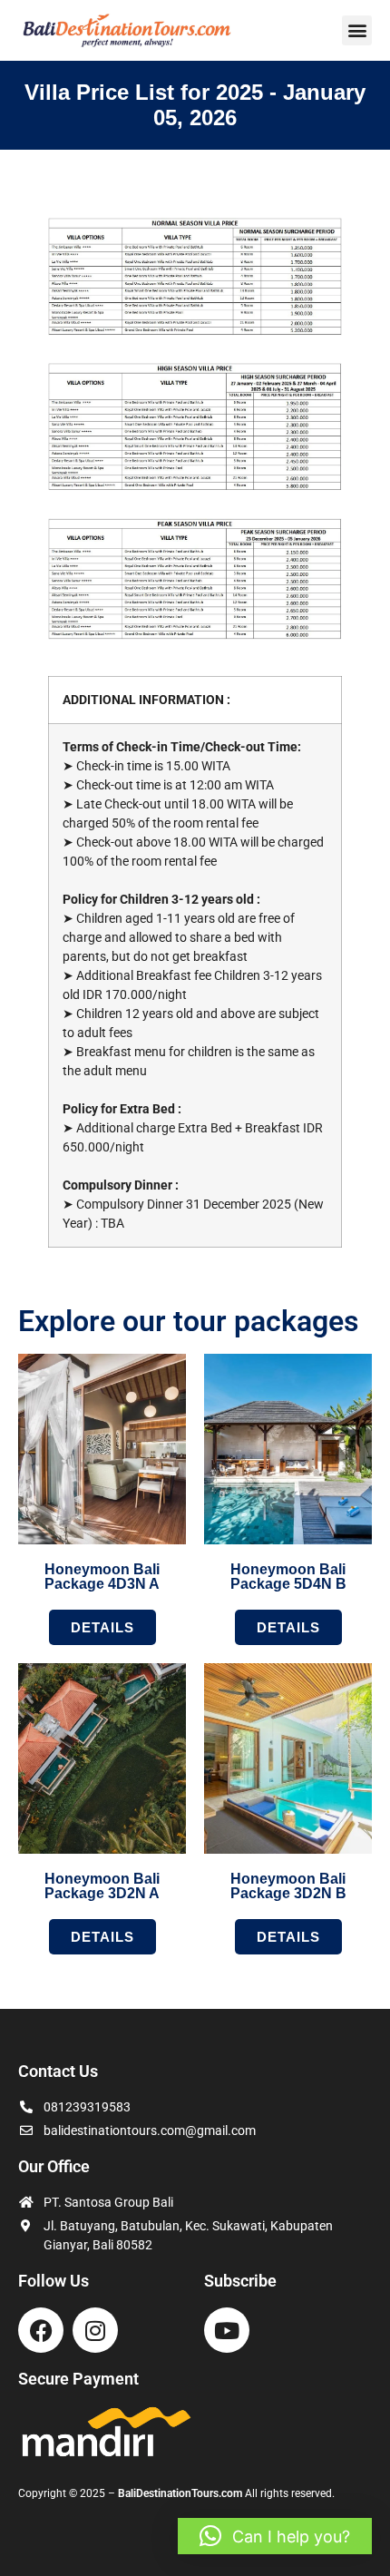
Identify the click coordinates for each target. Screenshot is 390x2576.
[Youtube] (227, 2330)
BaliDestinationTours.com (180, 2493)
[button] (357, 30)
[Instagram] (95, 2330)
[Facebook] (41, 2330)
